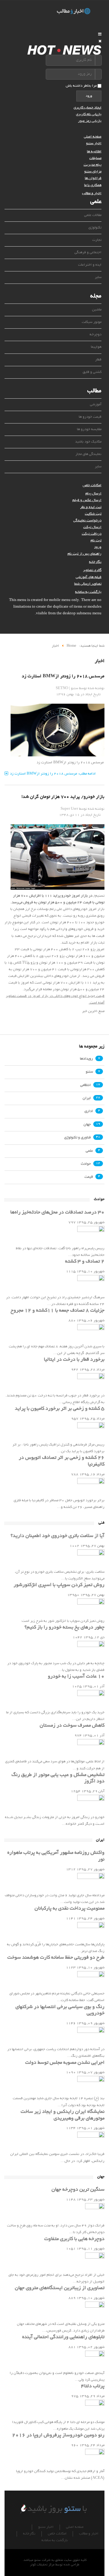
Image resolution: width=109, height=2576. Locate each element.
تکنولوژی (95, 228)
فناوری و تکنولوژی (78, 1138)
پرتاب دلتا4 (93, 2386)
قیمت (89, 1177)
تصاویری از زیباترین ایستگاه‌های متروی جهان (60, 2288)
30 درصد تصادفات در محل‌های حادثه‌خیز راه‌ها (57, 1213)
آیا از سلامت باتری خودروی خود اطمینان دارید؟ (58, 1536)
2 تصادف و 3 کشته (85, 1262)
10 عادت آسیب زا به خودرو (76, 1677)
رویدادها (86, 1059)
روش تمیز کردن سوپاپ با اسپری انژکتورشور (59, 1585)
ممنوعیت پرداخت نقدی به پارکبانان (69, 1909)
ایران (87, 1098)
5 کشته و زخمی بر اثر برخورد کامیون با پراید (60, 1409)
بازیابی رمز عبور (90, 121)
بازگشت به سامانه (88, 592)
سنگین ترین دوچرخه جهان (78, 2190)
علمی (89, 1151)
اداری (89, 1112)
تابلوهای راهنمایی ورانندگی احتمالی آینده (63, 2337)
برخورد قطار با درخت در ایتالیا (74, 1360)
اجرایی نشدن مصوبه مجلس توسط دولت (65, 2063)
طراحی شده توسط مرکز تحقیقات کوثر (55, 2565)
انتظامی (86, 1085)
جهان (87, 1125)
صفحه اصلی (93, 137)
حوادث (86, 1164)
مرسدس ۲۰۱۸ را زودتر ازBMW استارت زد (63, 676)
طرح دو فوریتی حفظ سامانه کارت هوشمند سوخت (56, 1958)
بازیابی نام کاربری (89, 114)
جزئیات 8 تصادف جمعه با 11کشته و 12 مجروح (58, 1311)
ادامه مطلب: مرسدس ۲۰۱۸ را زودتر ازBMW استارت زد (53, 774)
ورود (89, 96)
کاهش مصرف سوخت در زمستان (72, 1726)
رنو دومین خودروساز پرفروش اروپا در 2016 (58, 2435)
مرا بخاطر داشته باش (81, 86)
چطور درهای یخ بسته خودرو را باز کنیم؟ (64, 1628)
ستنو (89, 1072)
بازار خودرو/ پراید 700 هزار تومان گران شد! (63, 797)
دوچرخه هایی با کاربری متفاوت (74, 2239)
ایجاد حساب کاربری (88, 108)
